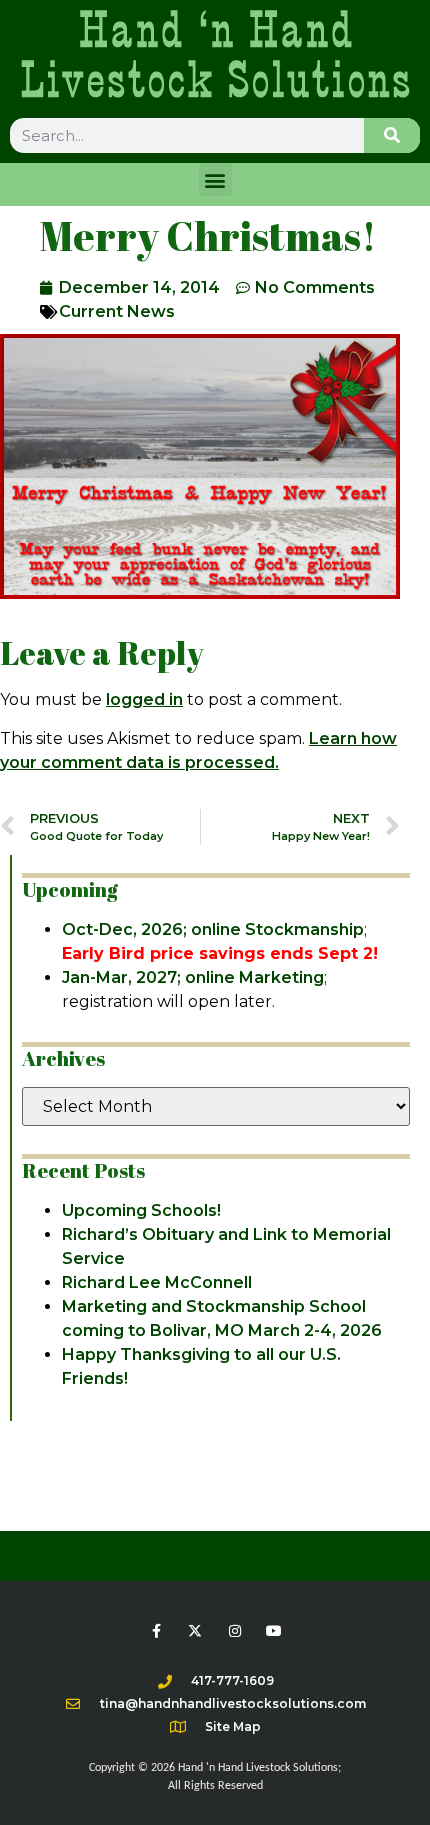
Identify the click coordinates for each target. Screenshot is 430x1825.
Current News (117, 311)
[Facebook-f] (156, 1630)
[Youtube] (273, 1630)
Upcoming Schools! (141, 1210)
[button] (215, 179)
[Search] (392, 135)
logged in (144, 699)
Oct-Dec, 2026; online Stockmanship (213, 929)
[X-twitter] (195, 1630)
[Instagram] (234, 1630)
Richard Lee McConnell (157, 1282)
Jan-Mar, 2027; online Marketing (193, 977)
